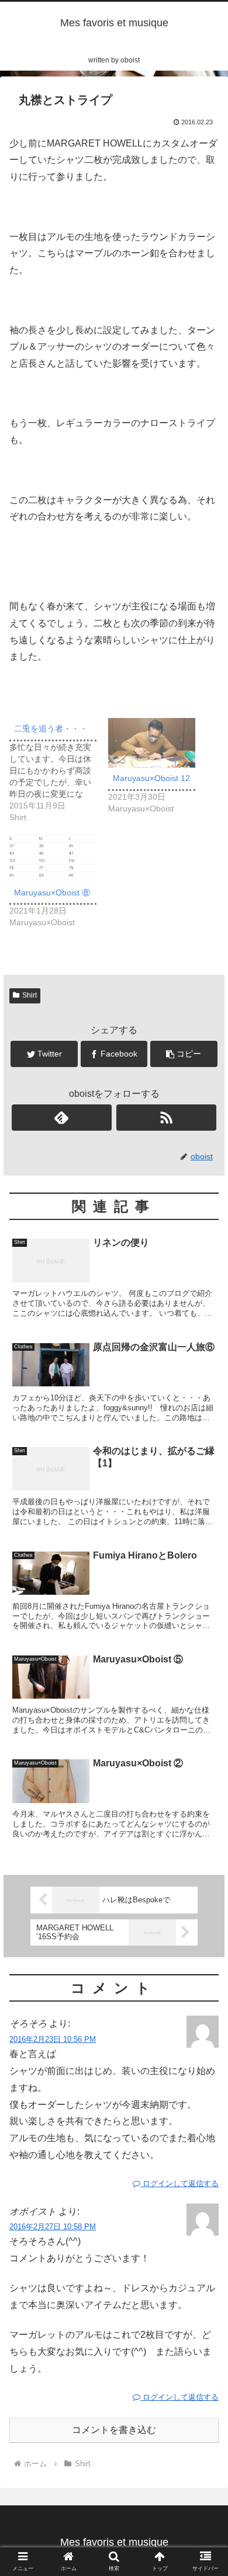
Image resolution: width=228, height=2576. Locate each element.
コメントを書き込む (114, 2430)
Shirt (30, 995)
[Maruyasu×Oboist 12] (152, 743)
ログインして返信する (179, 2183)
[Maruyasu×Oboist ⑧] (53, 857)
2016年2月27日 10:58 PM (53, 2227)
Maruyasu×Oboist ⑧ (52, 893)
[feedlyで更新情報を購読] (62, 1118)
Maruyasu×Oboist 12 (151, 778)
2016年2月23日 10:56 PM (53, 2039)
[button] (205, 1573)
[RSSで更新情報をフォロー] (167, 1118)
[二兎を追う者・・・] (59, 771)
